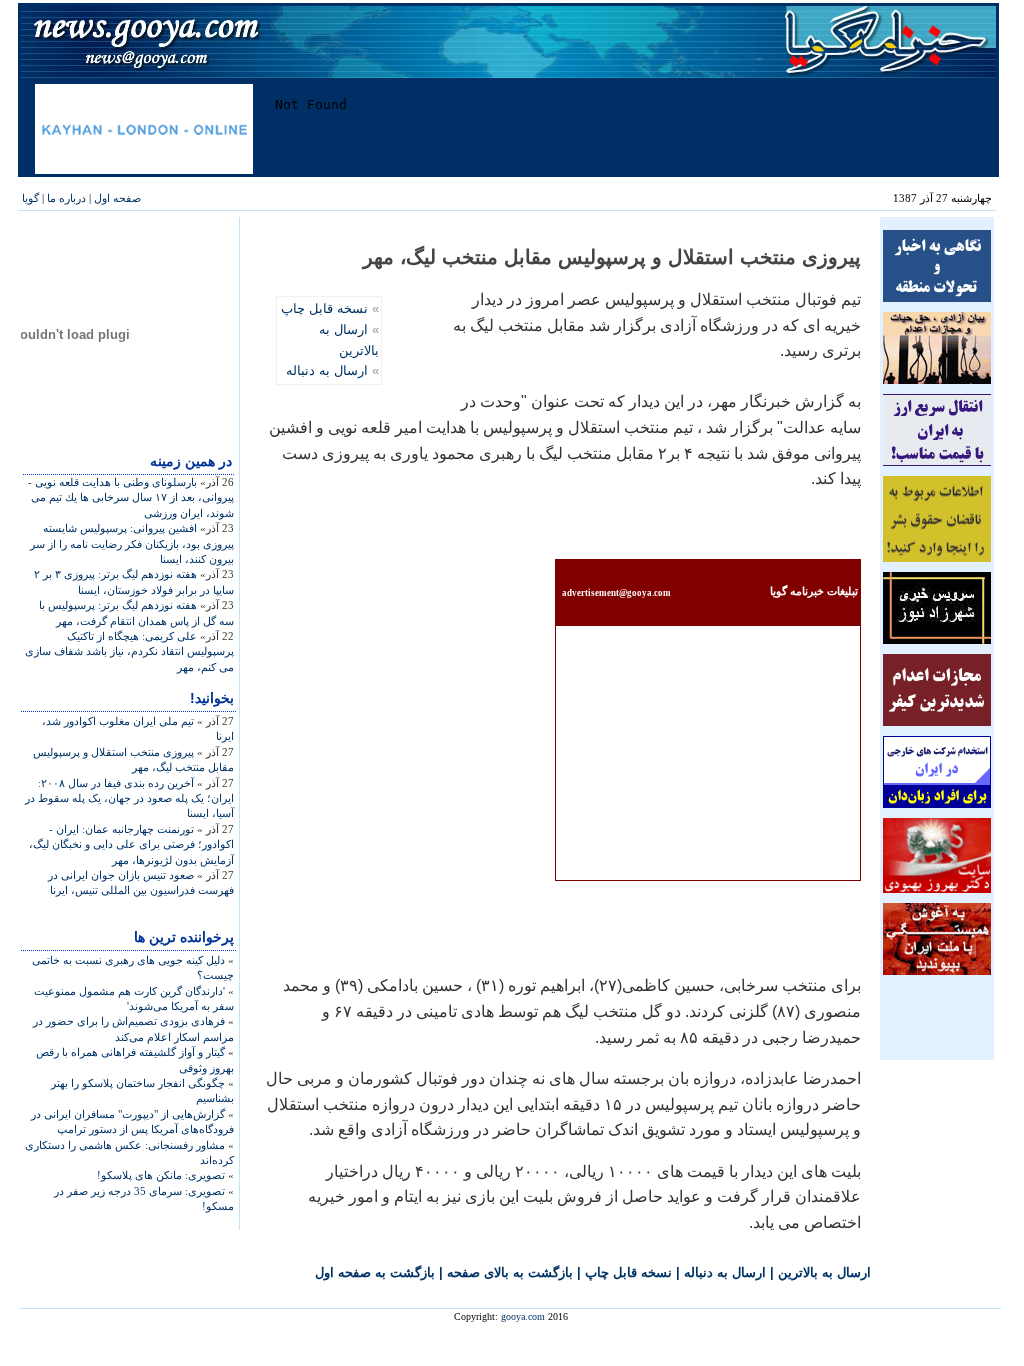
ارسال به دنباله (327, 370)
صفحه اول (117, 198)
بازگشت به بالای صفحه (510, 1272)
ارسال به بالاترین (824, 1272)
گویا (30, 198)
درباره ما (66, 198)
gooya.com (523, 1316)
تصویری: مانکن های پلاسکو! (161, 1175)
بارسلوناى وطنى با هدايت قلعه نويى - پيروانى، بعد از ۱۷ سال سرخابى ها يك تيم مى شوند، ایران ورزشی (131, 497)
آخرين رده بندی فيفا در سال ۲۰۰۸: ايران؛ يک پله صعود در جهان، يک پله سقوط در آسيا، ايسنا (129, 798)
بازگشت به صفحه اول (375, 1272)
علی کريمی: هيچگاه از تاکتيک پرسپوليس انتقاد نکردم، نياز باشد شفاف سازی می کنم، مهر (129, 651)
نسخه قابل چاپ (324, 308)
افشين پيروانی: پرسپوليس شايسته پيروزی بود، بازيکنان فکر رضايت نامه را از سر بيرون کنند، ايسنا (132, 543)
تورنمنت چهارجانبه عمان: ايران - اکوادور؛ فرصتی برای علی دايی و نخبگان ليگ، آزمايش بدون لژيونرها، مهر (131, 844)
